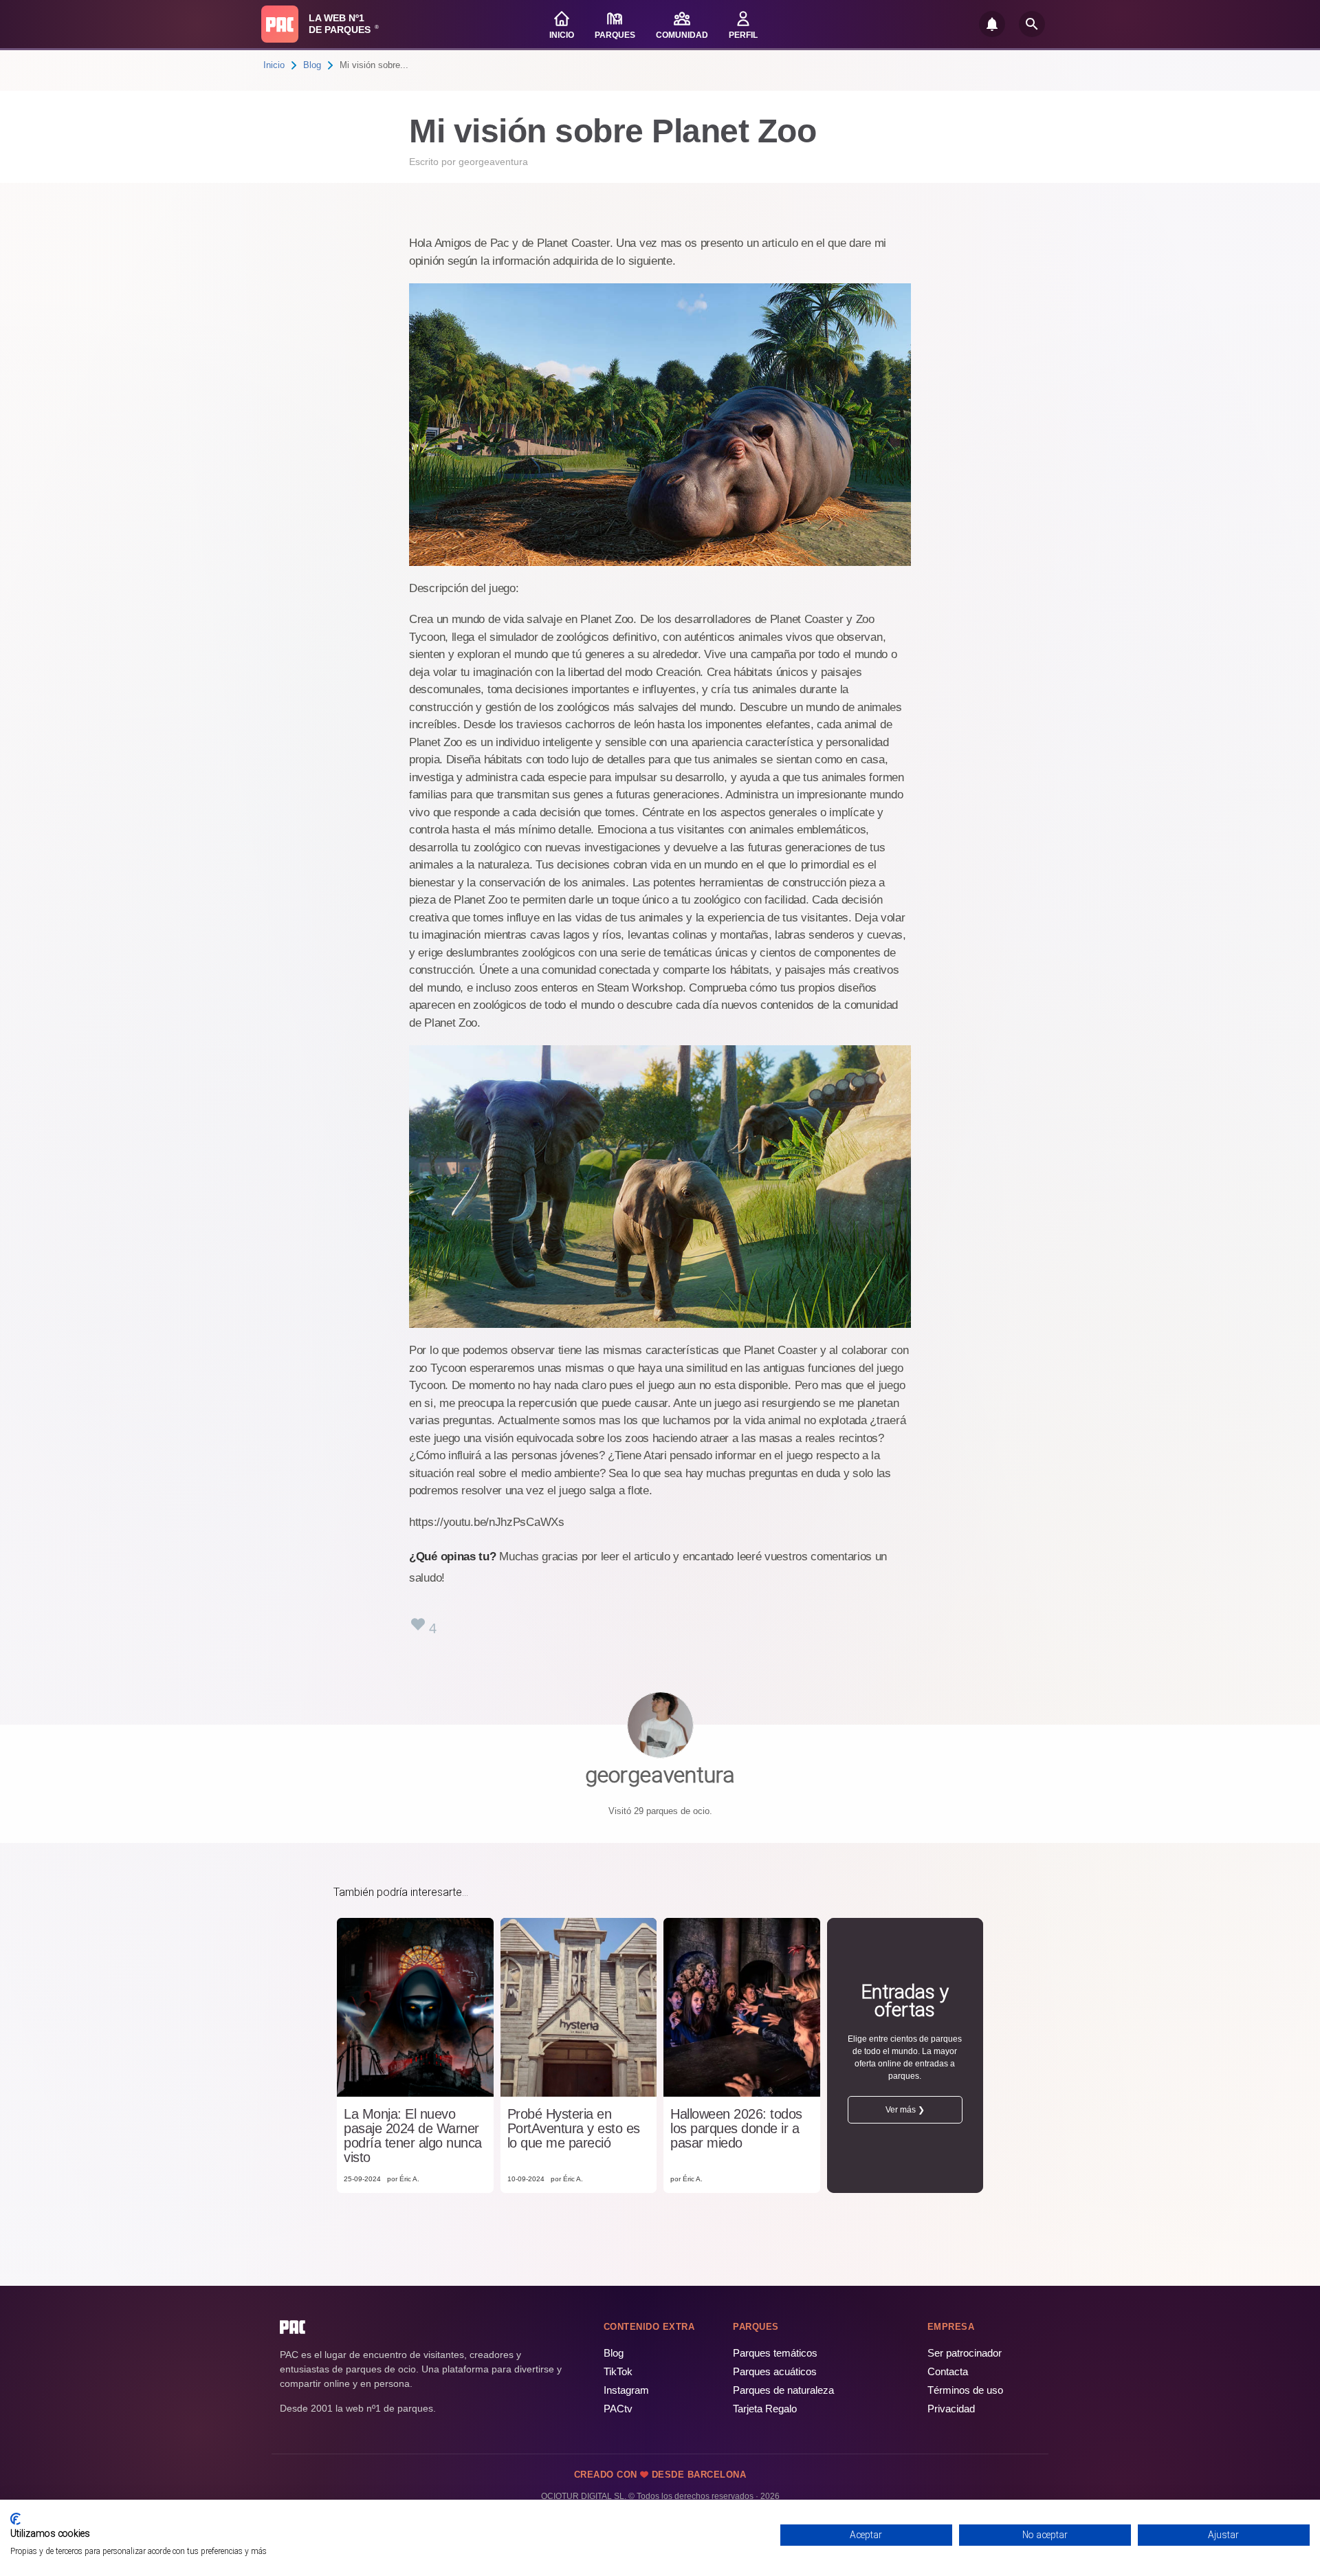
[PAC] (280, 24)
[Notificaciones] (992, 24)
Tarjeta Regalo (765, 2409)
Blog (312, 65)
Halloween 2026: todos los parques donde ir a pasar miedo (736, 2129)
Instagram (626, 2390)
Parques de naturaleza (783, 2390)
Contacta (948, 2371)
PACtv (618, 2409)
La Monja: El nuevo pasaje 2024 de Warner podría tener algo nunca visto (413, 2136)
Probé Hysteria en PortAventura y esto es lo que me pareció (574, 2129)
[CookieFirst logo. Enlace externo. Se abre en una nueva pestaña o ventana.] (15, 2519)
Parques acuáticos (775, 2371)
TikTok (618, 2371)
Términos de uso (965, 2390)
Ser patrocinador (965, 2353)
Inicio (274, 65)
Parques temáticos (775, 2353)
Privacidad (951, 2409)
